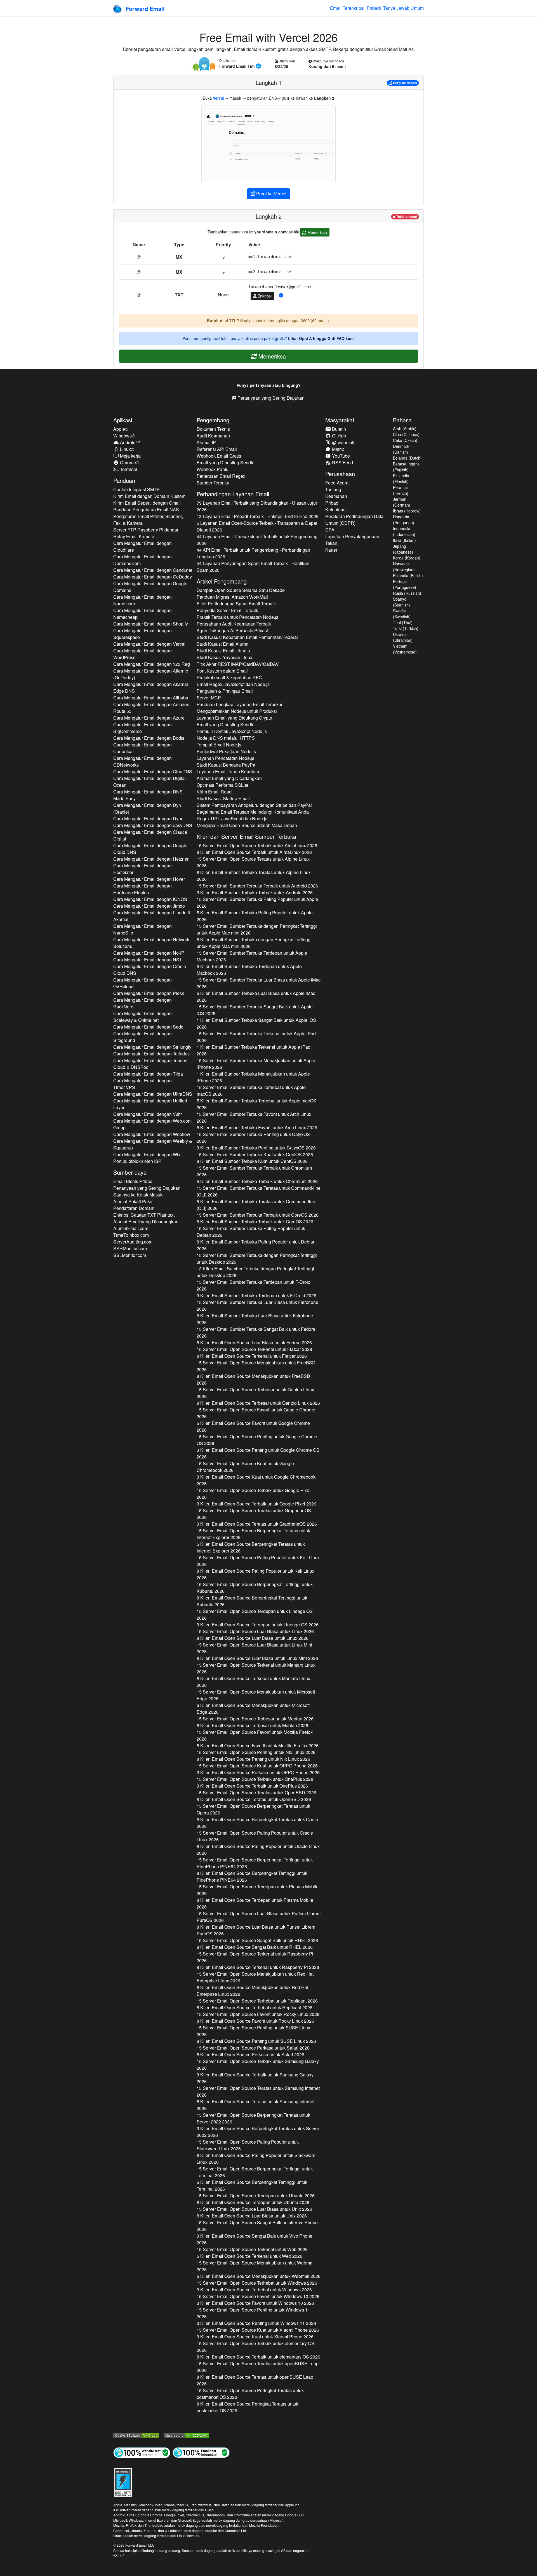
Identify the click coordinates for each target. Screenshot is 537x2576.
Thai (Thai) (403, 622)
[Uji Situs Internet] (142, 2452)
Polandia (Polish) (408, 575)
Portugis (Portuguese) (405, 584)
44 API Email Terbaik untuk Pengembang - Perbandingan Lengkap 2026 (253, 553)
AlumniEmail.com (131, 1228)
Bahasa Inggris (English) (406, 467)
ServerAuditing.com (133, 1242)
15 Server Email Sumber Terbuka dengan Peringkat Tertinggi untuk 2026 (257, 929)
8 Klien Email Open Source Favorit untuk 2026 (255, 2021)
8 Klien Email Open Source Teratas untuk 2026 (254, 1799)
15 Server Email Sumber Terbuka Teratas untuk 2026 (259, 1191)
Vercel (219, 98)
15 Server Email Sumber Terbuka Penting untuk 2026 (253, 1138)
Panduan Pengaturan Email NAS (146, 510)
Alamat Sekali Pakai (133, 1201)
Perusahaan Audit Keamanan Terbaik (234, 624)
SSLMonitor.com (130, 1255)
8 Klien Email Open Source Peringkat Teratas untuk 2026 (248, 2407)
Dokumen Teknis (213, 429)
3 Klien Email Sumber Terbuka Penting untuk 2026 (256, 1148)
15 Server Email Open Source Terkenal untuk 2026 (254, 1349)
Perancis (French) (401, 490)
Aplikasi (123, 420)
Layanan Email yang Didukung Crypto (234, 718)
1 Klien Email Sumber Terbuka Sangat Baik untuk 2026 (256, 1023)
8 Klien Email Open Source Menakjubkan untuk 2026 (253, 1379)
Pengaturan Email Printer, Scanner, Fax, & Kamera (148, 520)
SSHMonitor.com (130, 1248)
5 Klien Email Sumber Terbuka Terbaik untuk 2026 (257, 1181)
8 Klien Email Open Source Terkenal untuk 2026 (252, 1356)
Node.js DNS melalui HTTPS (226, 738)
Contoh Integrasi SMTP (136, 489)
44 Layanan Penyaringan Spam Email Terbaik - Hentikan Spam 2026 (253, 567)
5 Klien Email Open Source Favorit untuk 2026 (253, 1426)
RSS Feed (342, 462)
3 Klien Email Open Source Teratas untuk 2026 (257, 1524)
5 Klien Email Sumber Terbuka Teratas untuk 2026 (256, 1205)
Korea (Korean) (407, 558)
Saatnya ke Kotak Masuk (138, 1195)
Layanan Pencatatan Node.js (225, 758)
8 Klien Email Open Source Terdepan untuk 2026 (255, 1903)
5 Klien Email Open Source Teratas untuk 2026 (255, 2105)
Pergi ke (405, 83)
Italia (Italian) (404, 540)
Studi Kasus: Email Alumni (223, 644)
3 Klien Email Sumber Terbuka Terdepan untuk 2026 (256, 1295)
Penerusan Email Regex (221, 476)
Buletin (338, 429)
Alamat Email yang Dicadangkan (146, 1222)
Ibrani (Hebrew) (407, 511)
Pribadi (374, 8)
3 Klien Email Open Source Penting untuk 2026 (258, 1453)
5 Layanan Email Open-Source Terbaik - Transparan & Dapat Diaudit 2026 (257, 526)
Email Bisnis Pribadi (133, 1181)
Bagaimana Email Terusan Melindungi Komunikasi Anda (253, 812)
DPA (330, 530)
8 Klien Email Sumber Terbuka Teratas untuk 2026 (254, 876)
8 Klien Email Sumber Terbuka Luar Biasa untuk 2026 (255, 1319)
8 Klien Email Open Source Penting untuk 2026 (253, 1759)
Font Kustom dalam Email (222, 671)
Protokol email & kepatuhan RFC (229, 677)
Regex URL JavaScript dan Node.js (232, 819)
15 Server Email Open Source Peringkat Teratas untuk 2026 (250, 2394)
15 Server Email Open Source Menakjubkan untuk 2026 (256, 1366)
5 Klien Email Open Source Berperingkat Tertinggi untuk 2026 (252, 2185)
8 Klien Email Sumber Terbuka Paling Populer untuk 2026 (256, 1245)
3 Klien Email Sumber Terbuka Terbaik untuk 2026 (255, 892)
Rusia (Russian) (407, 593)
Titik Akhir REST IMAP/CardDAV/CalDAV (238, 664)
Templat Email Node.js (219, 745)
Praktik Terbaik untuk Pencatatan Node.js (237, 617)
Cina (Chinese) (406, 434)
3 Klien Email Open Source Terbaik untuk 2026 (256, 1504)
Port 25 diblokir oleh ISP (137, 1161)
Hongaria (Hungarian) (404, 520)
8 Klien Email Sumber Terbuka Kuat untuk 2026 (252, 1161)
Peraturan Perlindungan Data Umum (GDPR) (354, 520)
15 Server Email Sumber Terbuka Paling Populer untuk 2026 (257, 902)
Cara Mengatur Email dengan (143, 546)
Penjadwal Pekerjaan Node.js (226, 751)
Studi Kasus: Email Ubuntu (223, 651)
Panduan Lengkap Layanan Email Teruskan (240, 704)
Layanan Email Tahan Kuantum (228, 771)
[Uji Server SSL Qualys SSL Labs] (136, 2435)
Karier (331, 550)
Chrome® (129, 462)
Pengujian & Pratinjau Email (225, 691)
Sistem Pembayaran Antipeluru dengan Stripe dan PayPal (254, 805)
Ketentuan (335, 510)
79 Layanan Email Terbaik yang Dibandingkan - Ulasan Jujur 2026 (257, 506)
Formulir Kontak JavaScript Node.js (232, 731)
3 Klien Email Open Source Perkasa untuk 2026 (258, 1772)
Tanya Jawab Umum (403, 8)
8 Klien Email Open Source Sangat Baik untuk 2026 (255, 1947)
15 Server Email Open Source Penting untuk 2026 (257, 1440)
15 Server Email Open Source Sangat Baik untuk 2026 (257, 1940)
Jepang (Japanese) (403, 549)
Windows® (124, 436)
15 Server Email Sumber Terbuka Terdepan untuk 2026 (252, 956)
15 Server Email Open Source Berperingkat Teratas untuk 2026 (253, 1534)
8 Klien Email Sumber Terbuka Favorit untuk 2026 (257, 1127)
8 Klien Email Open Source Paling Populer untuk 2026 (255, 1574)
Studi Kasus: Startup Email (223, 798)
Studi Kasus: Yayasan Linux (224, 657)
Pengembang (213, 420)
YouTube (340, 456)
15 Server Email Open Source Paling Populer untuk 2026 (258, 1561)
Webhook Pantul (213, 469)
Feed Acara (337, 483)
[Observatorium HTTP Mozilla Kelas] (186, 2435)
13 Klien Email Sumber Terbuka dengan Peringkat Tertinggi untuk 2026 (255, 1272)
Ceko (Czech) (405, 440)
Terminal (128, 469)
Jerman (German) (402, 502)
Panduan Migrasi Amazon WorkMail (232, 597)
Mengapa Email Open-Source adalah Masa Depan (247, 825)
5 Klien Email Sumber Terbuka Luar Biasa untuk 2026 (256, 997)
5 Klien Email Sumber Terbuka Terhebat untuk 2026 (256, 1104)
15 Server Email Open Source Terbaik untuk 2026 (257, 845)
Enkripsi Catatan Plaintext (144, 1215)
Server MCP (209, 698)
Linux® (127, 449)
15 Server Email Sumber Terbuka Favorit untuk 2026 (254, 1117)
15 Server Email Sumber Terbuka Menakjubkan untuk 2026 (256, 1064)
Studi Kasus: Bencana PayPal (227, 765)
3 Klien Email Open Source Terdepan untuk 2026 (258, 1625)
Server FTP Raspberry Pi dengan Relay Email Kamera (146, 533)
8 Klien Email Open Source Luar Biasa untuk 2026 (254, 1342)
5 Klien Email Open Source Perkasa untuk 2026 (250, 2054)
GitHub (338, 436)
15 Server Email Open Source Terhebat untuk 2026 (257, 2001)
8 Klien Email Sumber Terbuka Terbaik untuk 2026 (255, 1222)
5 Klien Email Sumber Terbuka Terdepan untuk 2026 (249, 970)
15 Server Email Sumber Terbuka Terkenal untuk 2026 (256, 1037)
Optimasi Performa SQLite (222, 785)
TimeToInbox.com (131, 1235)
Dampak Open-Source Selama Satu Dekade (241, 590)
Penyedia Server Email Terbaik (227, 610)
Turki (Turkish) (406, 628)
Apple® (121, 429)
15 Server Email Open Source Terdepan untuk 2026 (255, 1614)
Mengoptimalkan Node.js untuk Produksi (237, 711)
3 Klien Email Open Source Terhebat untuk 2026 (254, 2290)
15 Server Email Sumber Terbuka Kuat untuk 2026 (255, 1154)
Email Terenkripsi (347, 8)
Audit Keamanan (213, 436)
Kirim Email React (215, 792)
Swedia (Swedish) (402, 614)
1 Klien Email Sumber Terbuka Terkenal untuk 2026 (254, 1050)
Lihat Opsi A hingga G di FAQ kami (321, 338)
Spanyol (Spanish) (401, 602)
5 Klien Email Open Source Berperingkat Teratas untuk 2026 (251, 1547)
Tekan (331, 543)
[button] (281, 295)
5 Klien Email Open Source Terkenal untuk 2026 (249, 2256)
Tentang (333, 489)
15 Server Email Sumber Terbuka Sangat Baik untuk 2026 (255, 1010)
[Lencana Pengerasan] (123, 2482)
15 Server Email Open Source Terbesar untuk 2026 (255, 1393)
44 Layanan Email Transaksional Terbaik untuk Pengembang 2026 (257, 540)
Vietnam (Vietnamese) (405, 649)
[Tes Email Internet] (201, 2452)
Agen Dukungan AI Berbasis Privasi (232, 630)
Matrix (337, 449)
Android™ (129, 442)
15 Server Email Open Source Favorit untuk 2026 (256, 1413)
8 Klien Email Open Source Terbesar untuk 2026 (258, 1403)
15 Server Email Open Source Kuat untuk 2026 (245, 1467)
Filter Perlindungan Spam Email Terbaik (236, 604)
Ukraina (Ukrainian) (403, 637)
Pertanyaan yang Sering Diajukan (270, 398)
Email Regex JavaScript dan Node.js (233, 684)
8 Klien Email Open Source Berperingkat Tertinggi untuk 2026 (252, 1601)
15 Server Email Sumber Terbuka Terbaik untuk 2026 (257, 886)
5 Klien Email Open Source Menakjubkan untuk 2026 (253, 1709)
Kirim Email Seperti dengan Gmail (147, 503)
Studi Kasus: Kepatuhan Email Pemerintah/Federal (247, 637)
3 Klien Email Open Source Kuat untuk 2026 (256, 1480)
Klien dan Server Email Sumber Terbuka (246, 836)
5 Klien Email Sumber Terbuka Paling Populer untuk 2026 (255, 916)
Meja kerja (130, 456)
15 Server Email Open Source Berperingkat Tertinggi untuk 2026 (255, 1588)
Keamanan (336, 496)
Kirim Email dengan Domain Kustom (149, 496)
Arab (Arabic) (405, 428)
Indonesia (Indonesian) (404, 531)
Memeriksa (317, 232)
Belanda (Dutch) (407, 458)
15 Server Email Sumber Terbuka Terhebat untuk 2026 (251, 1091)
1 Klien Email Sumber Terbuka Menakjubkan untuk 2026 (253, 1077)
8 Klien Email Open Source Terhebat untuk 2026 (255, 2007)
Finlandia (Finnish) (401, 478)
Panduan (124, 480)
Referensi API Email (217, 449)
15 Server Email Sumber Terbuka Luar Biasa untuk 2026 (259, 983)
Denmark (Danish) (401, 449)
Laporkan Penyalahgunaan (352, 536)
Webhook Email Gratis (219, 456)
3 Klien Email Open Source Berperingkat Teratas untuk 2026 (258, 2132)
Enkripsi (264, 296)
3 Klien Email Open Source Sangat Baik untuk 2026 (255, 2239)
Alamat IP (206, 442)
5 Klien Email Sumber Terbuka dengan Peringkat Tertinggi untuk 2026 (254, 943)
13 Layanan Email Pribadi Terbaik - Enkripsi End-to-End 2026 (258, 516)
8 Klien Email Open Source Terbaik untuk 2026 (254, 852)
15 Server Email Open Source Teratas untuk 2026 (253, 862)
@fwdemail (343, 442)
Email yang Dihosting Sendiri (226, 462)
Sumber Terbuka (213, 483)
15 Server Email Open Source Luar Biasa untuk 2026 (255, 1631)
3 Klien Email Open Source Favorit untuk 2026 (255, 2303)
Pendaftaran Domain (134, 1208)
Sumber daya (130, 1172)
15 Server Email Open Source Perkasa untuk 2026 (253, 2048)
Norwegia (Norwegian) (404, 567)
